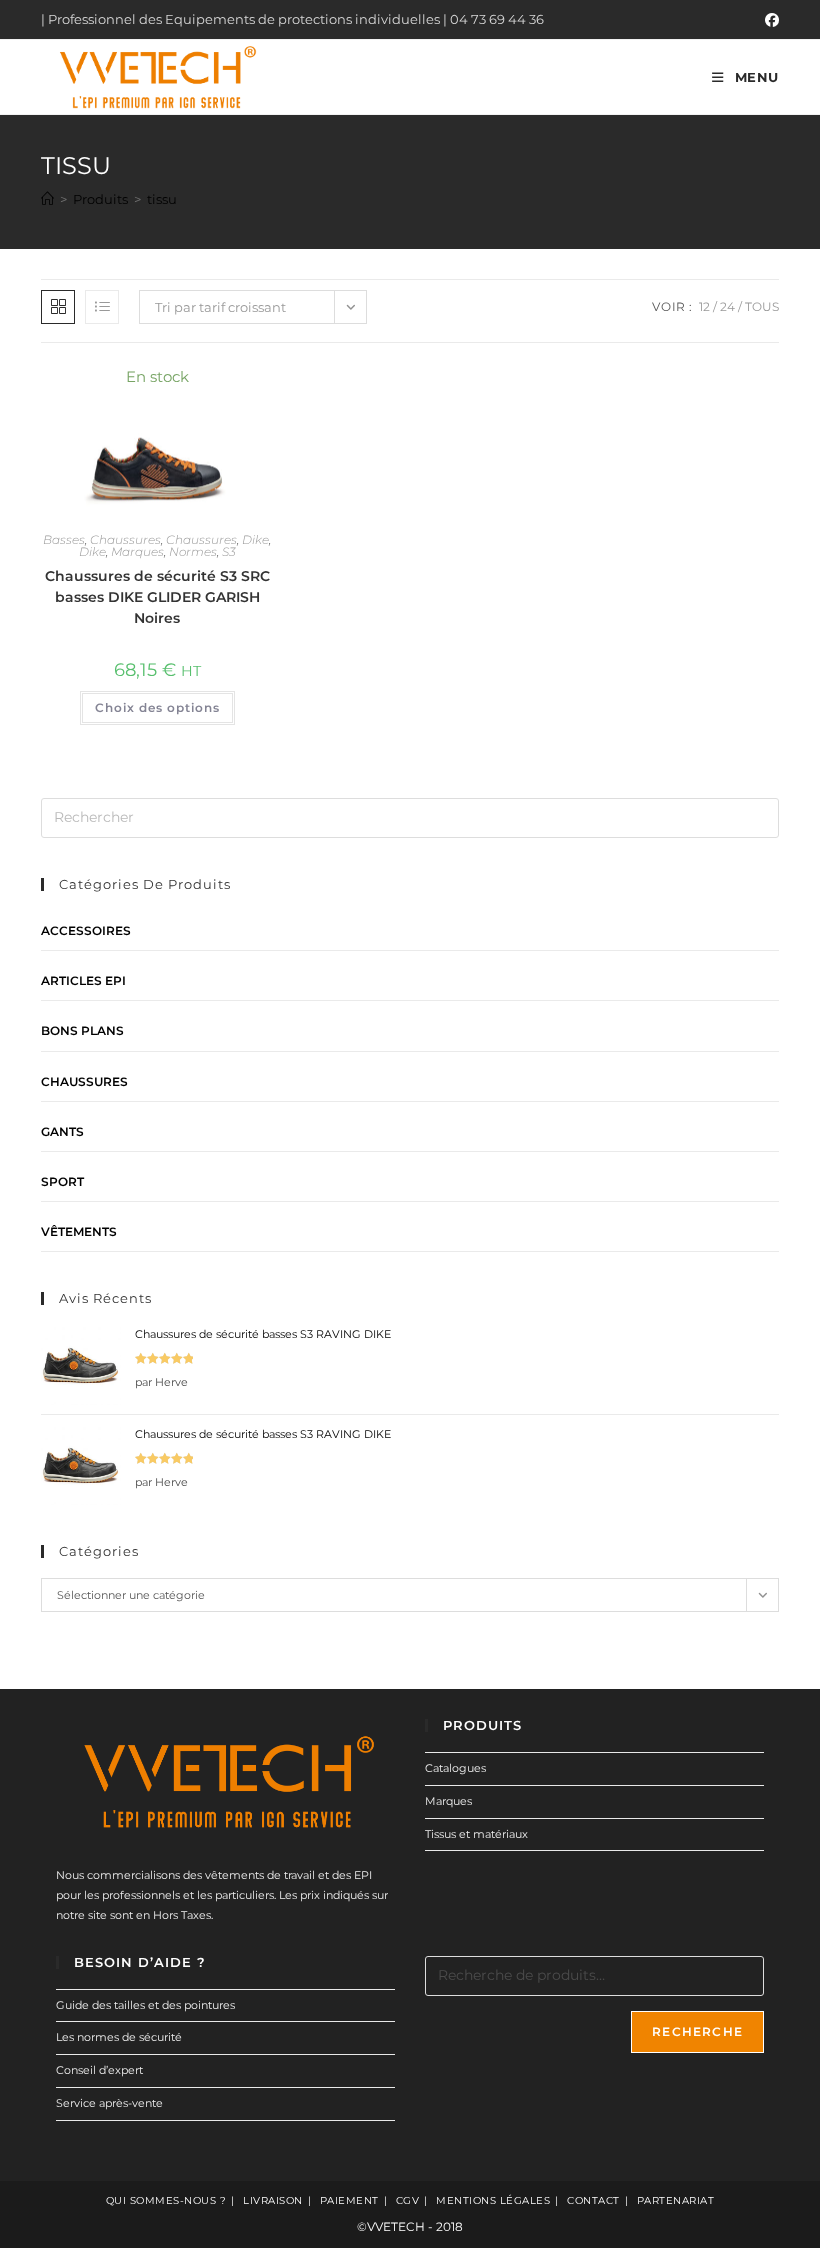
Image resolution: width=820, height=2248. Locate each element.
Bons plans (82, 1030)
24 (727, 306)
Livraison (273, 2200)
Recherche (697, 2031)
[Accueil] (47, 199)
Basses (64, 539)
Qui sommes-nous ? (166, 2200)
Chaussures (125, 539)
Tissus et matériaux (476, 1834)
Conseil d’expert (99, 2070)
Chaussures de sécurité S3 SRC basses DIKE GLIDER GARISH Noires (157, 597)
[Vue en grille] (58, 307)
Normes (193, 551)
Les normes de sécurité (119, 2037)
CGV (408, 2200)
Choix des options (157, 707)
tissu (162, 199)
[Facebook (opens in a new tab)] (769, 20)
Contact (593, 2200)
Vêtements (79, 1231)
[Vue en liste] (102, 307)
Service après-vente (109, 2103)
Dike (255, 539)
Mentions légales (493, 2200)
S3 (229, 551)
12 (704, 306)
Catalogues (455, 1768)
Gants (62, 1131)
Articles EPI (83, 980)
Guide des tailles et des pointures (145, 2005)
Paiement (349, 2200)
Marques (137, 551)
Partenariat (676, 2200)
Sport (62, 1181)
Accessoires (86, 930)
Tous (762, 306)
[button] (205, 386)
